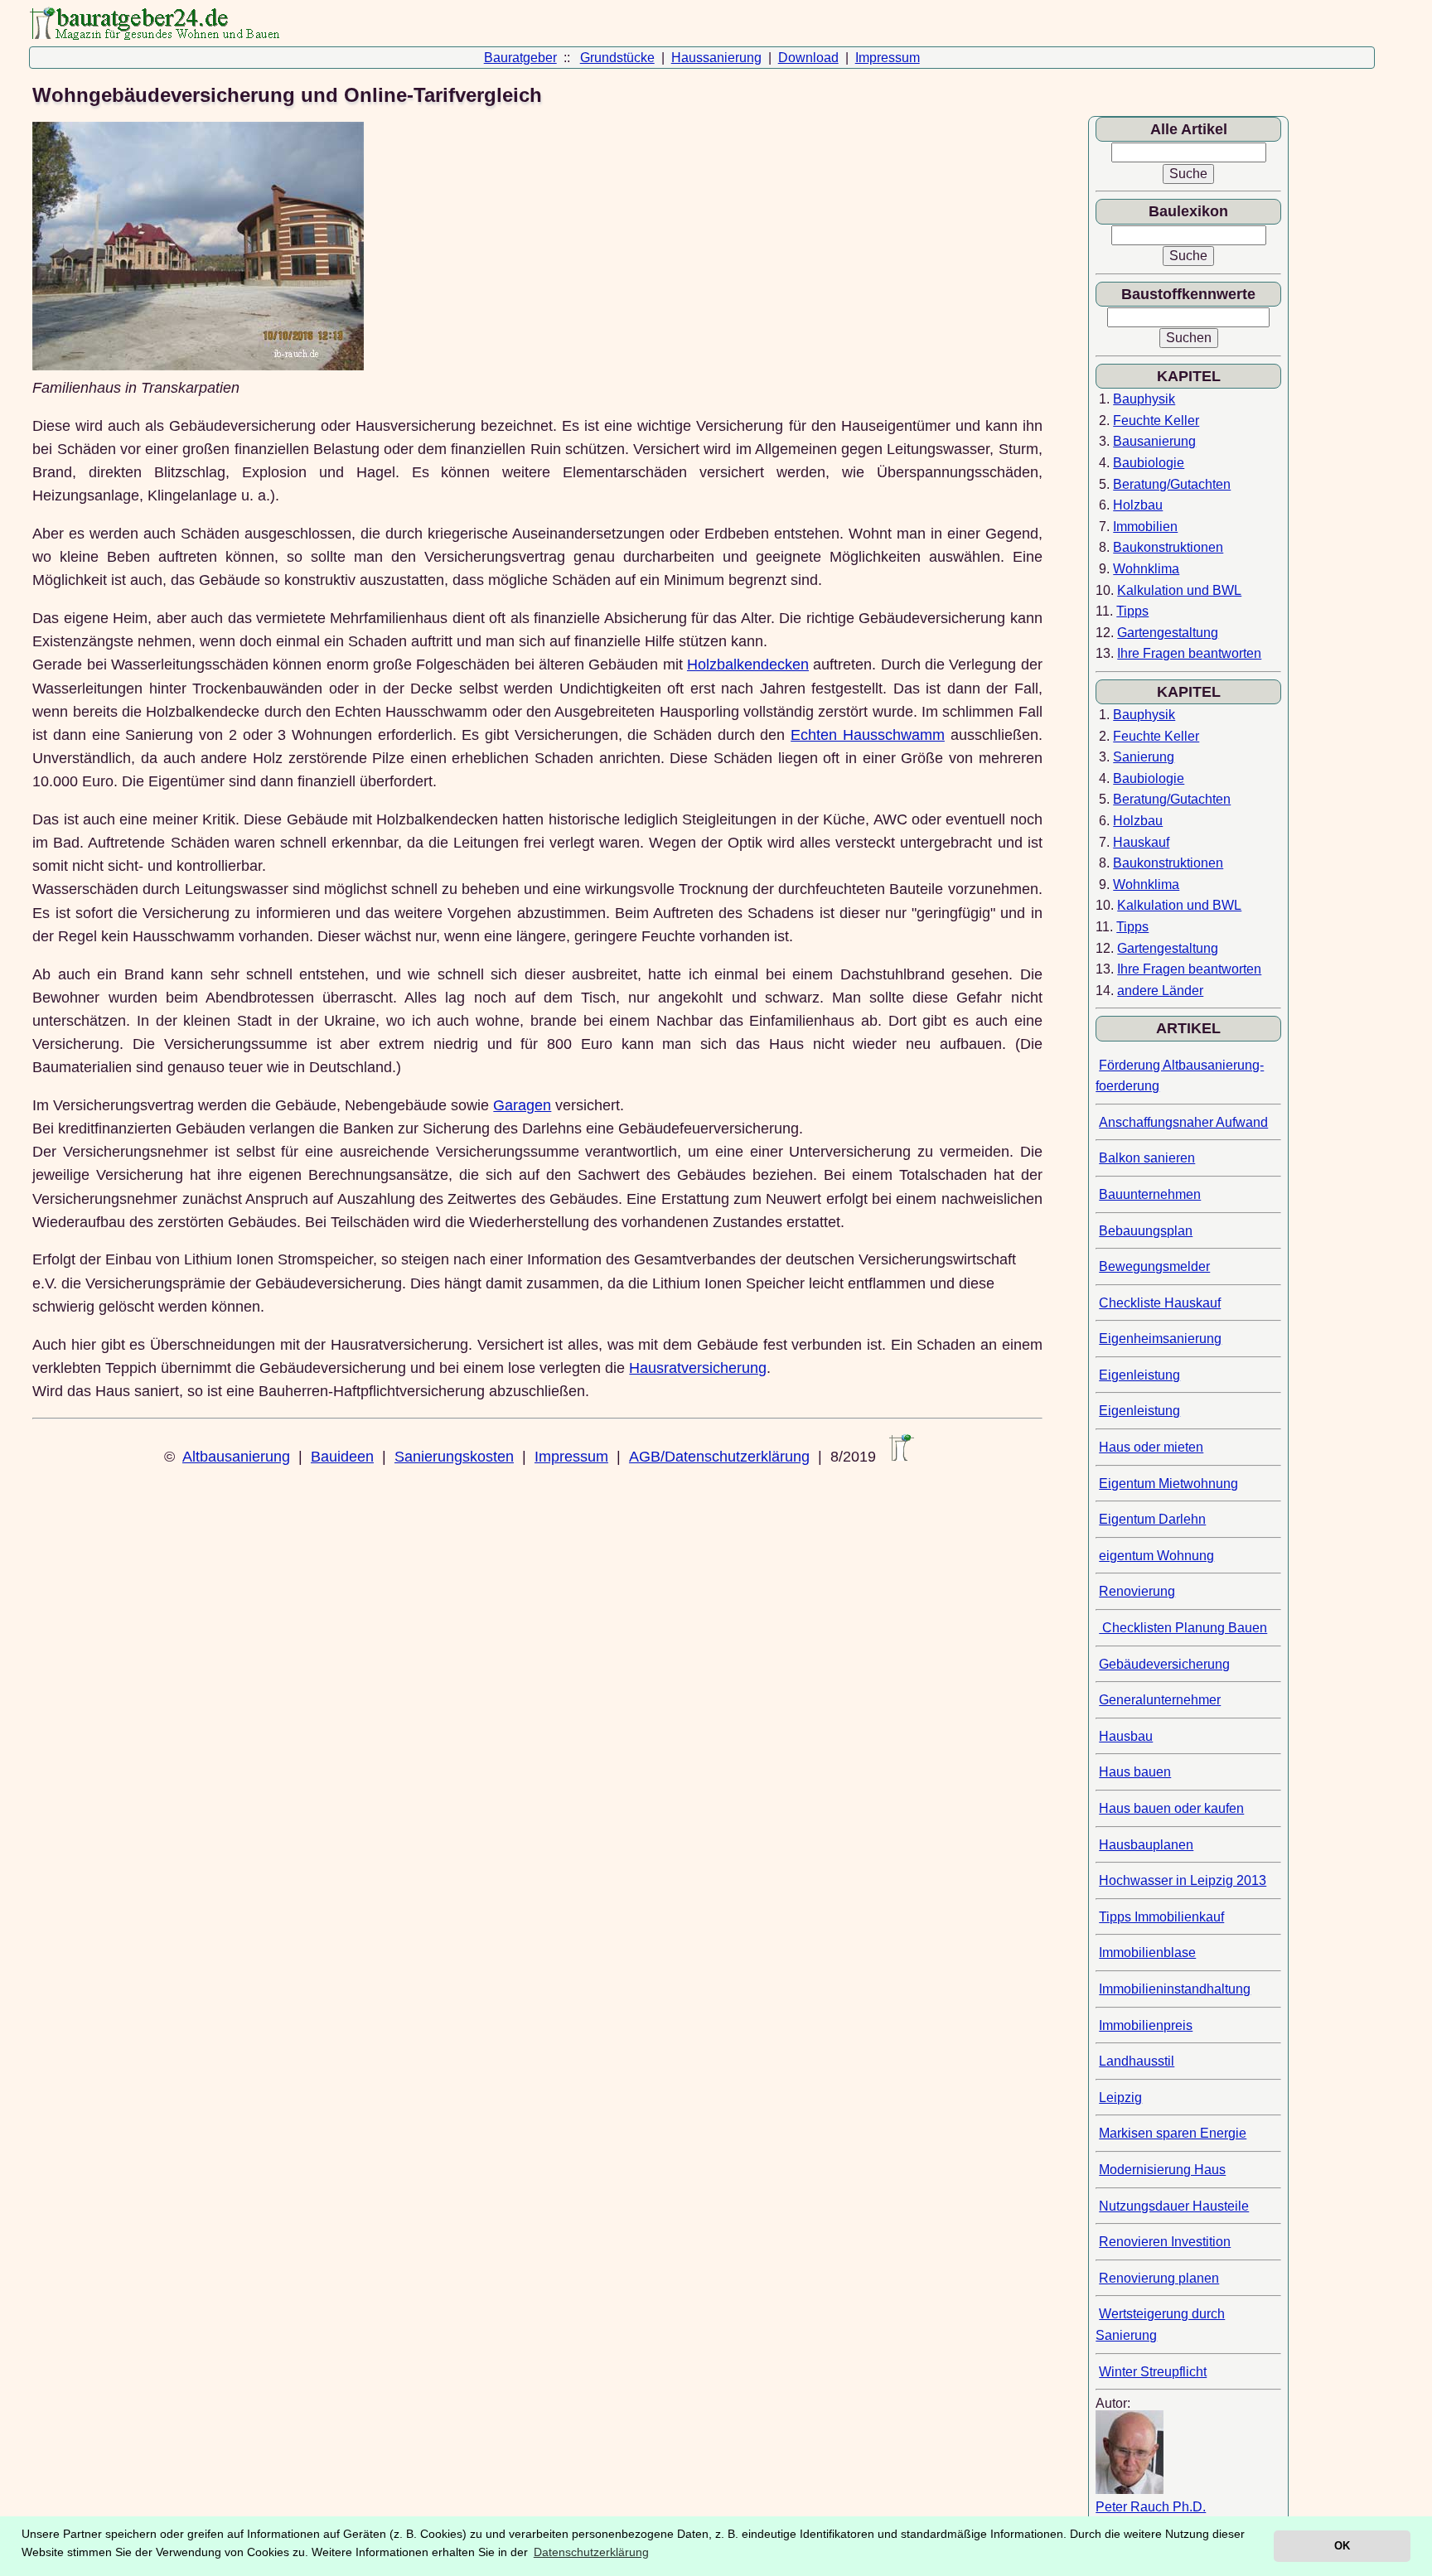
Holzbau (1138, 505)
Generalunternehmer (1160, 1700)
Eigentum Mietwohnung (1168, 1484)
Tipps (1132, 611)
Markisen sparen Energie (1173, 2133)
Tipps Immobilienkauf (1161, 1917)
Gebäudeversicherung (1164, 1664)
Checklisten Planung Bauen (1183, 1628)
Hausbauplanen (1146, 1845)
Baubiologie (1149, 463)
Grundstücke (617, 58)
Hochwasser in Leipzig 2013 (1183, 1880)
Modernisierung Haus (1162, 2170)
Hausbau (1126, 1736)
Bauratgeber (520, 58)
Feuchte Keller (1156, 420)
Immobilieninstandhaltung (1175, 1989)
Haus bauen (1135, 1772)
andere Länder (1160, 991)
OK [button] (1342, 2546)
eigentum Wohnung (1156, 1556)
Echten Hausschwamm (868, 735)
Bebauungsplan (1146, 1231)
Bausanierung (1154, 441)
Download (808, 58)
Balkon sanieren (1147, 1158)
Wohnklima (1146, 569)
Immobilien (1145, 527)
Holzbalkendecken (748, 665)
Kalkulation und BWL (1179, 590)
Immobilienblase (1147, 1953)
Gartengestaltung (1168, 633)
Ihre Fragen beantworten (1189, 653)
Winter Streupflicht (1153, 2372)
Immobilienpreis (1146, 2025)
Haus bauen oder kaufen (1171, 1808)
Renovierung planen (1159, 2278)
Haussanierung (716, 58)
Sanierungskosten (454, 1457)
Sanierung (1144, 757)
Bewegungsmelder (1154, 1266)
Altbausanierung (236, 1457)
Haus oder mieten (1151, 1447)
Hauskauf (1141, 842)
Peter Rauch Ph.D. (1151, 2507)
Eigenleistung (1139, 1375)
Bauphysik (1144, 399)
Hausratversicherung (698, 1368)
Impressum (888, 58)
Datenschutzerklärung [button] (591, 2552)
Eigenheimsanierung (1160, 1339)
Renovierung (1137, 1591)
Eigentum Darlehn (1152, 1519)
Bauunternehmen (1150, 1194)
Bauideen (342, 1457)
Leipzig (1120, 2098)
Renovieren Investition (1165, 2242)
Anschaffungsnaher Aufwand (1183, 1122)
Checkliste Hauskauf (1160, 1303)
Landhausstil (1137, 2061)
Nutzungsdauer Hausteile (1174, 2206)
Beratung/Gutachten (1172, 484)
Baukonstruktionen (1168, 547)
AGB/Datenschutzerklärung (719, 1457)
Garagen (522, 1105)
